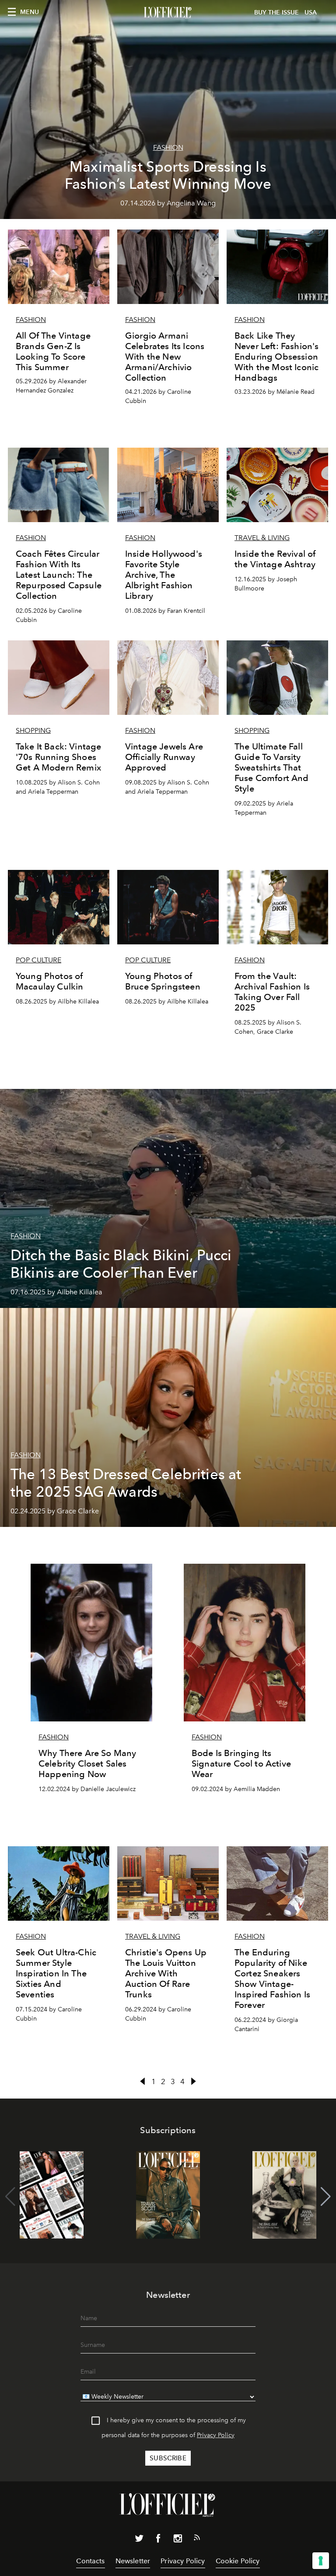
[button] (326, 2197)
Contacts (90, 2561)
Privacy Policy (216, 2435)
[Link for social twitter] (139, 2540)
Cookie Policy (238, 2561)
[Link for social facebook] (158, 2540)
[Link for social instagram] (178, 2540)
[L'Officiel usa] (168, 13)
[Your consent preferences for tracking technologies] (321, 2561)
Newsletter (133, 2561)
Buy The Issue (276, 12)
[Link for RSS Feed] (197, 2539)
